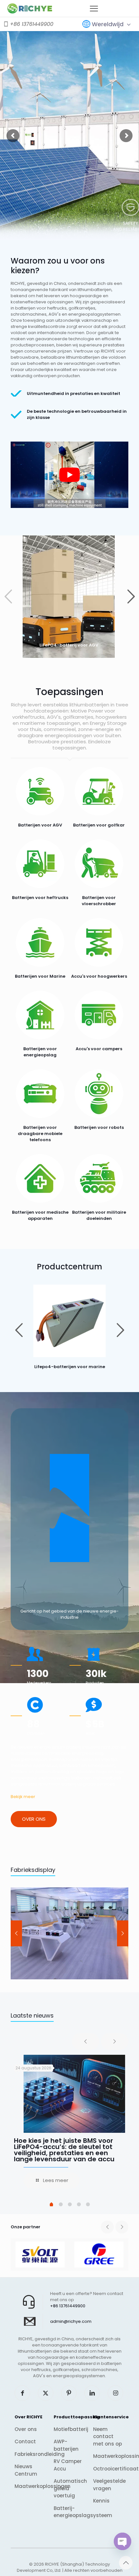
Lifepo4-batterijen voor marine (70, 1367)
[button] (131, 597)
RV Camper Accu (68, 2465)
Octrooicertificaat (109, 2469)
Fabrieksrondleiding (30, 2454)
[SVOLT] (40, 2255)
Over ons (26, 2429)
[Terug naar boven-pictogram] (126, 2563)
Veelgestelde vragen (109, 2485)
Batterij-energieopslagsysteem (69, 2512)
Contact (25, 2441)
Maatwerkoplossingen (30, 2486)
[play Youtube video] (69, 475)
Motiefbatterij (69, 2429)
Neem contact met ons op (107, 2436)
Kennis (101, 2501)
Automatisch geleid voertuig (69, 2488)
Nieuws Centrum (26, 2470)
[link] (69, 1321)
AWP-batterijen (66, 2445)
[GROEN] (99, 2255)
